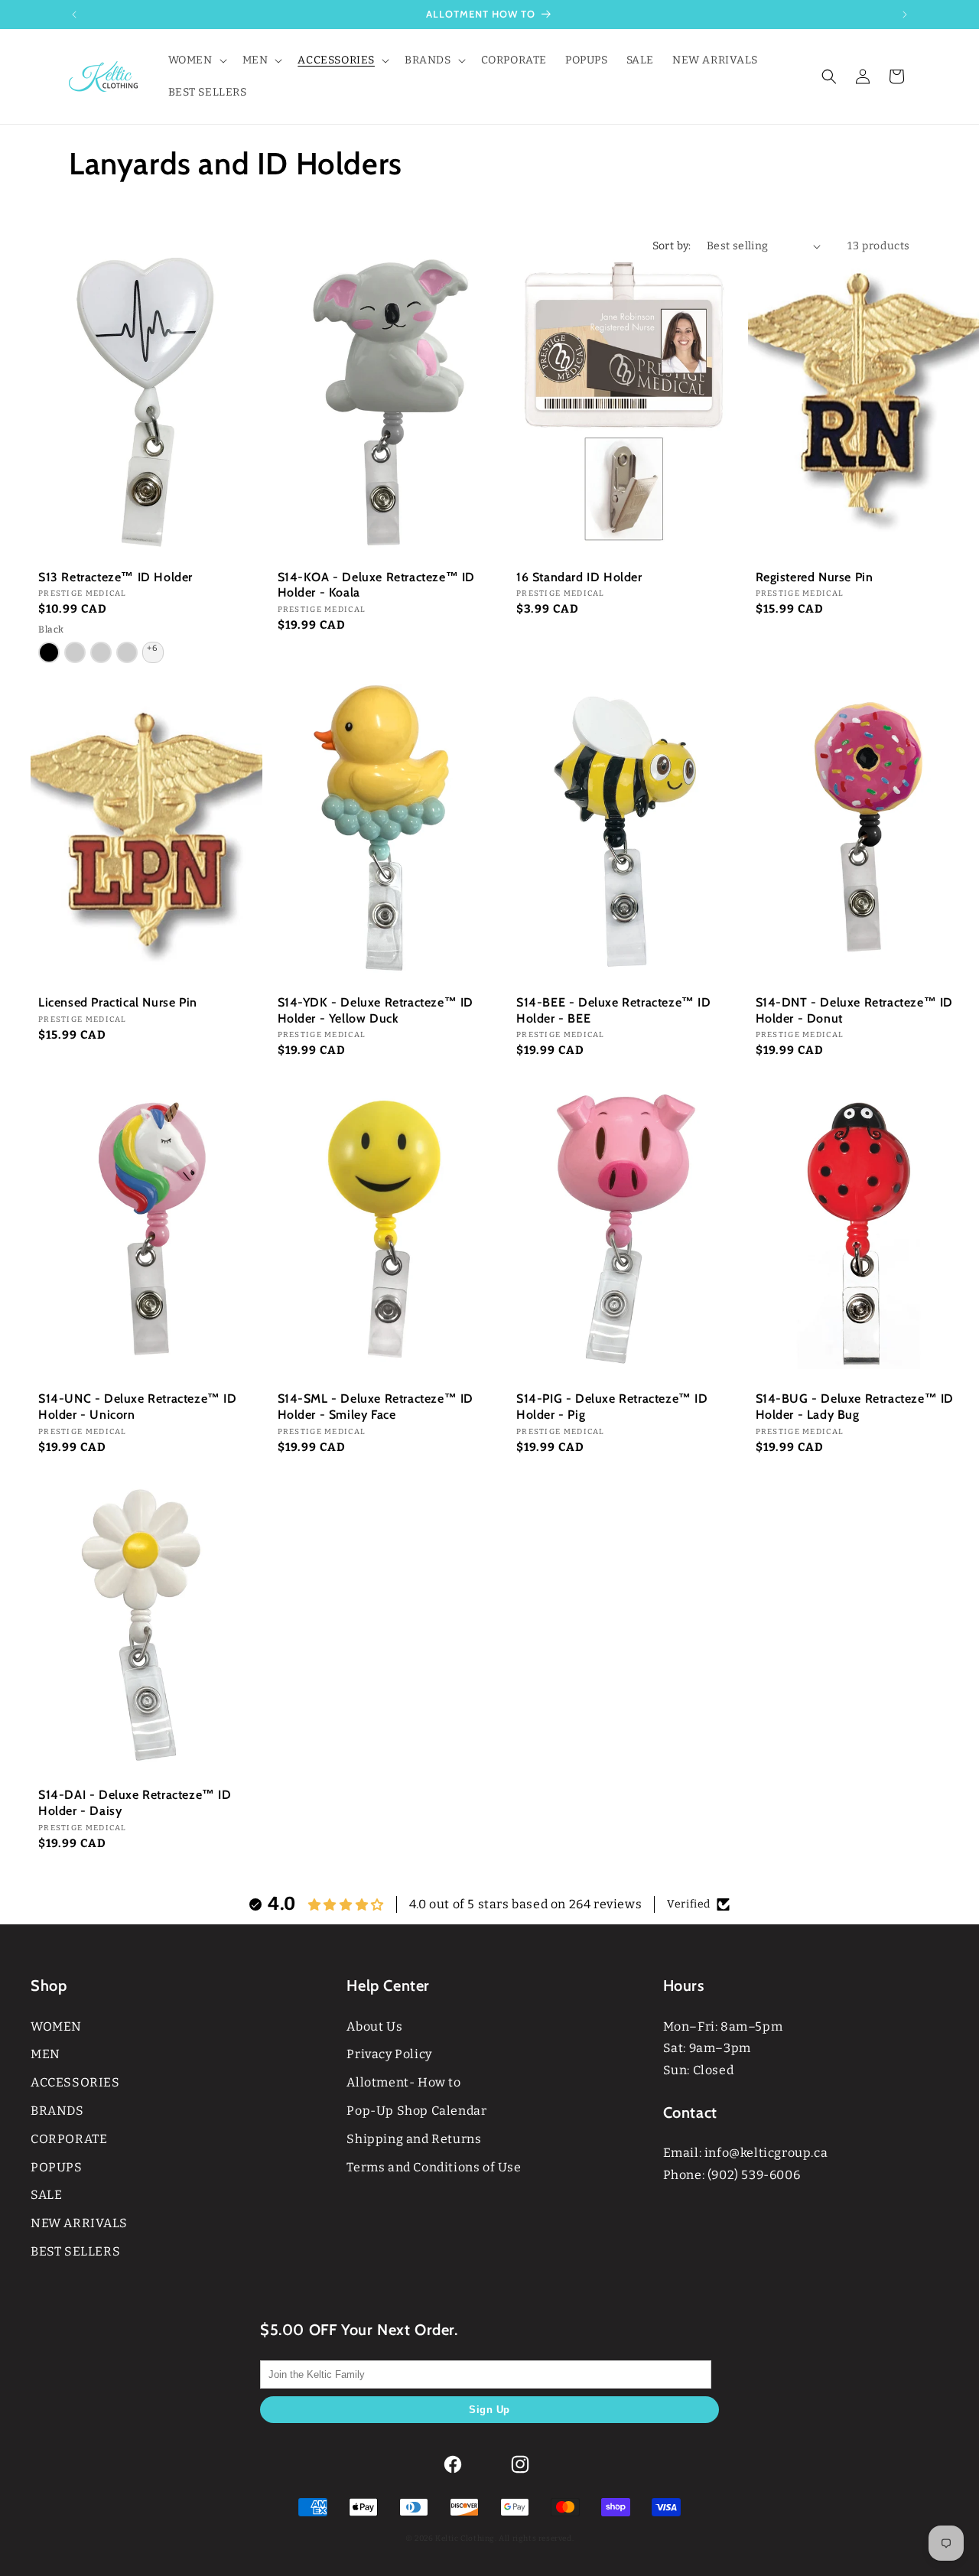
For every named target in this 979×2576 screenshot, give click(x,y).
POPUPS (57, 2167)
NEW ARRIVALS (79, 2223)
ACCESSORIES (75, 2082)
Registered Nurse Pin (815, 577)
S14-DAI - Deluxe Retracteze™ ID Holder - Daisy (135, 1803)
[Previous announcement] (74, 15)
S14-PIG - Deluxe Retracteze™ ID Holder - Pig (612, 1407)
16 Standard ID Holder (579, 577)
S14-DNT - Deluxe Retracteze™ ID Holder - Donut (855, 1010)
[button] (196, 60)
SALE (46, 2195)
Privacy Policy (389, 2054)
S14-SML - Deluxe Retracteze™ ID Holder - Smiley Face (376, 1407)
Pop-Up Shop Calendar (416, 2111)
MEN (46, 2054)
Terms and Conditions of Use (434, 2167)
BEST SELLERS (75, 2251)
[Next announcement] (905, 15)
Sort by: (672, 246)
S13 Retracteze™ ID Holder (115, 577)
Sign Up (489, 2410)
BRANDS (57, 2111)
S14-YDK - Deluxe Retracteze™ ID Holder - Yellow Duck (376, 1010)
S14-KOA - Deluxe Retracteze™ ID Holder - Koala (377, 585)
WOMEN (56, 2026)
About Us (374, 2026)
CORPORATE (69, 2139)
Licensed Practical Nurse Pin (118, 1002)
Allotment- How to (403, 2082)
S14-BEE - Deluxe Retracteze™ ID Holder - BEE (614, 1010)
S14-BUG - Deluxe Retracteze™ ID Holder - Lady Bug (855, 1407)
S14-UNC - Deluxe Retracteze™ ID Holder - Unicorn (138, 1407)
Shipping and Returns (414, 2139)
